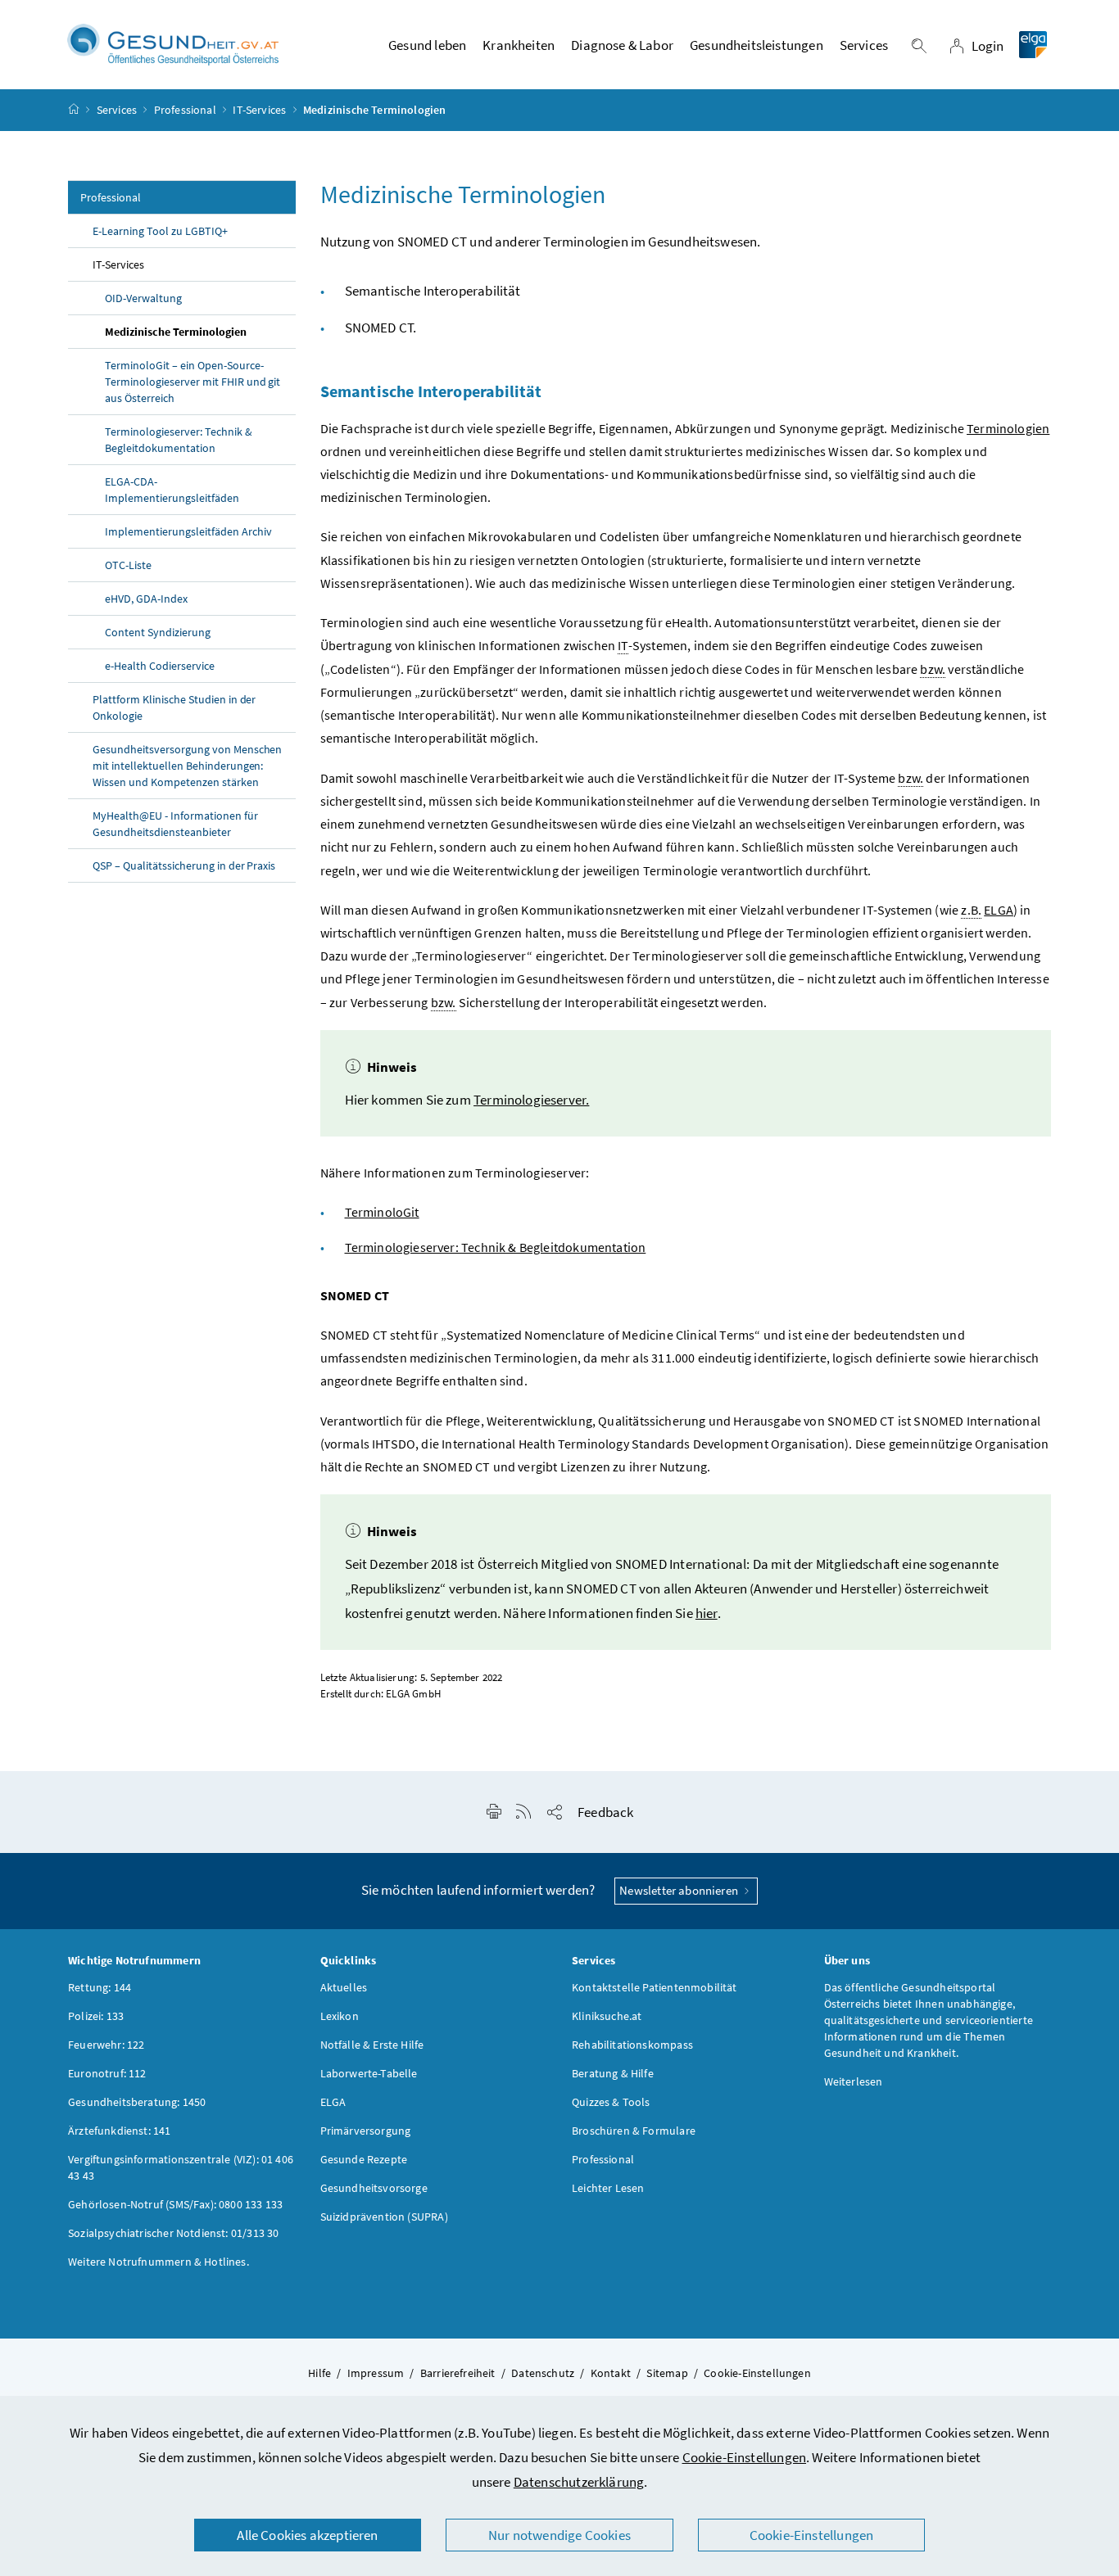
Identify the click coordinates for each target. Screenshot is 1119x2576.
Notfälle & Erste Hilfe (372, 2045)
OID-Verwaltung (143, 298)
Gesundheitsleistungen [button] (757, 45)
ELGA (999, 910)
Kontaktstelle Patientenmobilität (655, 1987)
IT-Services (259, 110)
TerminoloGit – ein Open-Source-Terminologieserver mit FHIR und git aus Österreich (193, 382)
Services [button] (864, 45)
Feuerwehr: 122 (106, 2045)
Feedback (605, 1812)
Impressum (376, 2373)
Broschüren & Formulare (634, 2131)
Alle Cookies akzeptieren (307, 2535)
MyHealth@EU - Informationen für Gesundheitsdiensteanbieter (175, 824)
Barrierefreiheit (458, 2373)
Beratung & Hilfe (613, 2073)
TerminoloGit (382, 1212)
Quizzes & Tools (611, 2102)
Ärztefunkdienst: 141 (120, 2131)
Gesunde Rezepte (364, 2159)
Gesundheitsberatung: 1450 (137, 2102)
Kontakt (611, 2373)
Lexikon (340, 2016)
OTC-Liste (128, 565)
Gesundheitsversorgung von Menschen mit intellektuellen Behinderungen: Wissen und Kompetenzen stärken (187, 766)
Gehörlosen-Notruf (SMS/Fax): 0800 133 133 (175, 2204)
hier (707, 1613)
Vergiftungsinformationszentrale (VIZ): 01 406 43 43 (181, 2167)
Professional (185, 110)
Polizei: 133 (96, 2016)
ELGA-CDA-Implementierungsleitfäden (172, 490)
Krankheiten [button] (519, 45)
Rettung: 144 (100, 1987)
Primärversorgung (366, 2131)
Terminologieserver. (531, 1100)
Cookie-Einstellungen (745, 2457)
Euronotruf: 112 (107, 2073)
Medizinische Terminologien (176, 332)
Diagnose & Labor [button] (622, 45)
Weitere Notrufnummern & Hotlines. (159, 2262)
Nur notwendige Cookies (559, 2535)
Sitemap (667, 2373)
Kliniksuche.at (607, 2016)
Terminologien (1008, 428)
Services (117, 110)
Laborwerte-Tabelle (369, 2073)
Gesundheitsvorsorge (374, 2188)
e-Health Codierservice (160, 666)
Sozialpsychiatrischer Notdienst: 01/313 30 (173, 2233)
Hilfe (319, 2373)
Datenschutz (543, 2373)
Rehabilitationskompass (632, 2045)
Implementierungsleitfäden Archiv (188, 531)
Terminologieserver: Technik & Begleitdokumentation (179, 440)
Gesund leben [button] (427, 45)
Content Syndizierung (158, 632)
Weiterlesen (854, 2081)
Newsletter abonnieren (680, 1890)
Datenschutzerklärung (579, 2482)
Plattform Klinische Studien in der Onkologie (174, 707)
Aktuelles (344, 1987)
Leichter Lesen (608, 2188)
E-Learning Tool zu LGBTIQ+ (160, 231)
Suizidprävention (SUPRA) (384, 2217)
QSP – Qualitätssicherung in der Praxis (184, 865)
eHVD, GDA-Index (146, 599)
